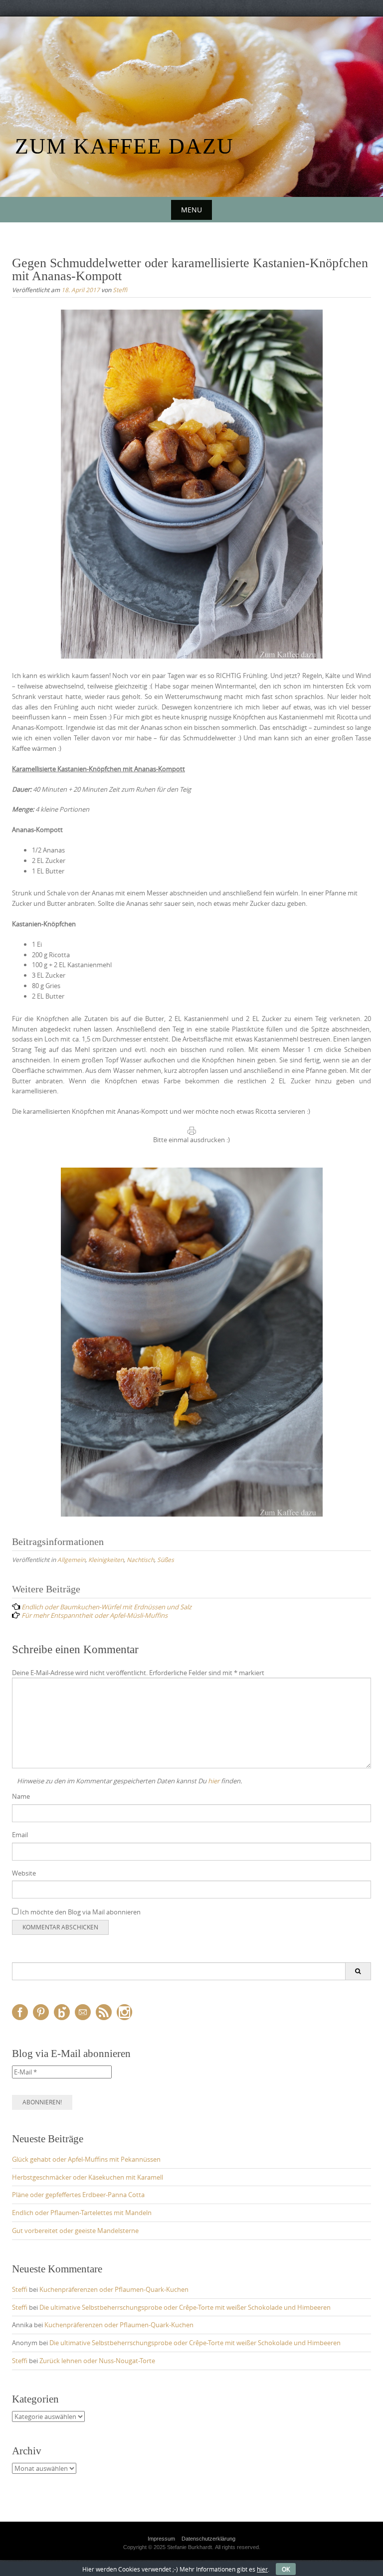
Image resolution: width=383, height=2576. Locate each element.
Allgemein (71, 1559)
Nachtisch (140, 1559)
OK (286, 2569)
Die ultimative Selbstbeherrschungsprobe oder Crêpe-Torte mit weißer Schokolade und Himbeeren (185, 2307)
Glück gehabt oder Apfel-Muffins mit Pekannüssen (86, 2159)
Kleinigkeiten (106, 1559)
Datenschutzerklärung (208, 2539)
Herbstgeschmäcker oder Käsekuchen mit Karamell (88, 2177)
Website (24, 1873)
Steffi (120, 290)
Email (20, 1835)
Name (21, 1796)
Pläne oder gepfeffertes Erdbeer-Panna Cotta (78, 2195)
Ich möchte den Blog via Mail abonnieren (80, 1912)
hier (214, 1781)
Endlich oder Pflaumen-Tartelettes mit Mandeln (82, 2213)
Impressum (161, 2539)
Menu (191, 210)
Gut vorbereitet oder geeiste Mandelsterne (75, 2231)
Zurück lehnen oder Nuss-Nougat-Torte (97, 2361)
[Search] (358, 1971)
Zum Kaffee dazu (124, 146)
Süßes (166, 1559)
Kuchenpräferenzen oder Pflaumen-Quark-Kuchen (114, 2289)
